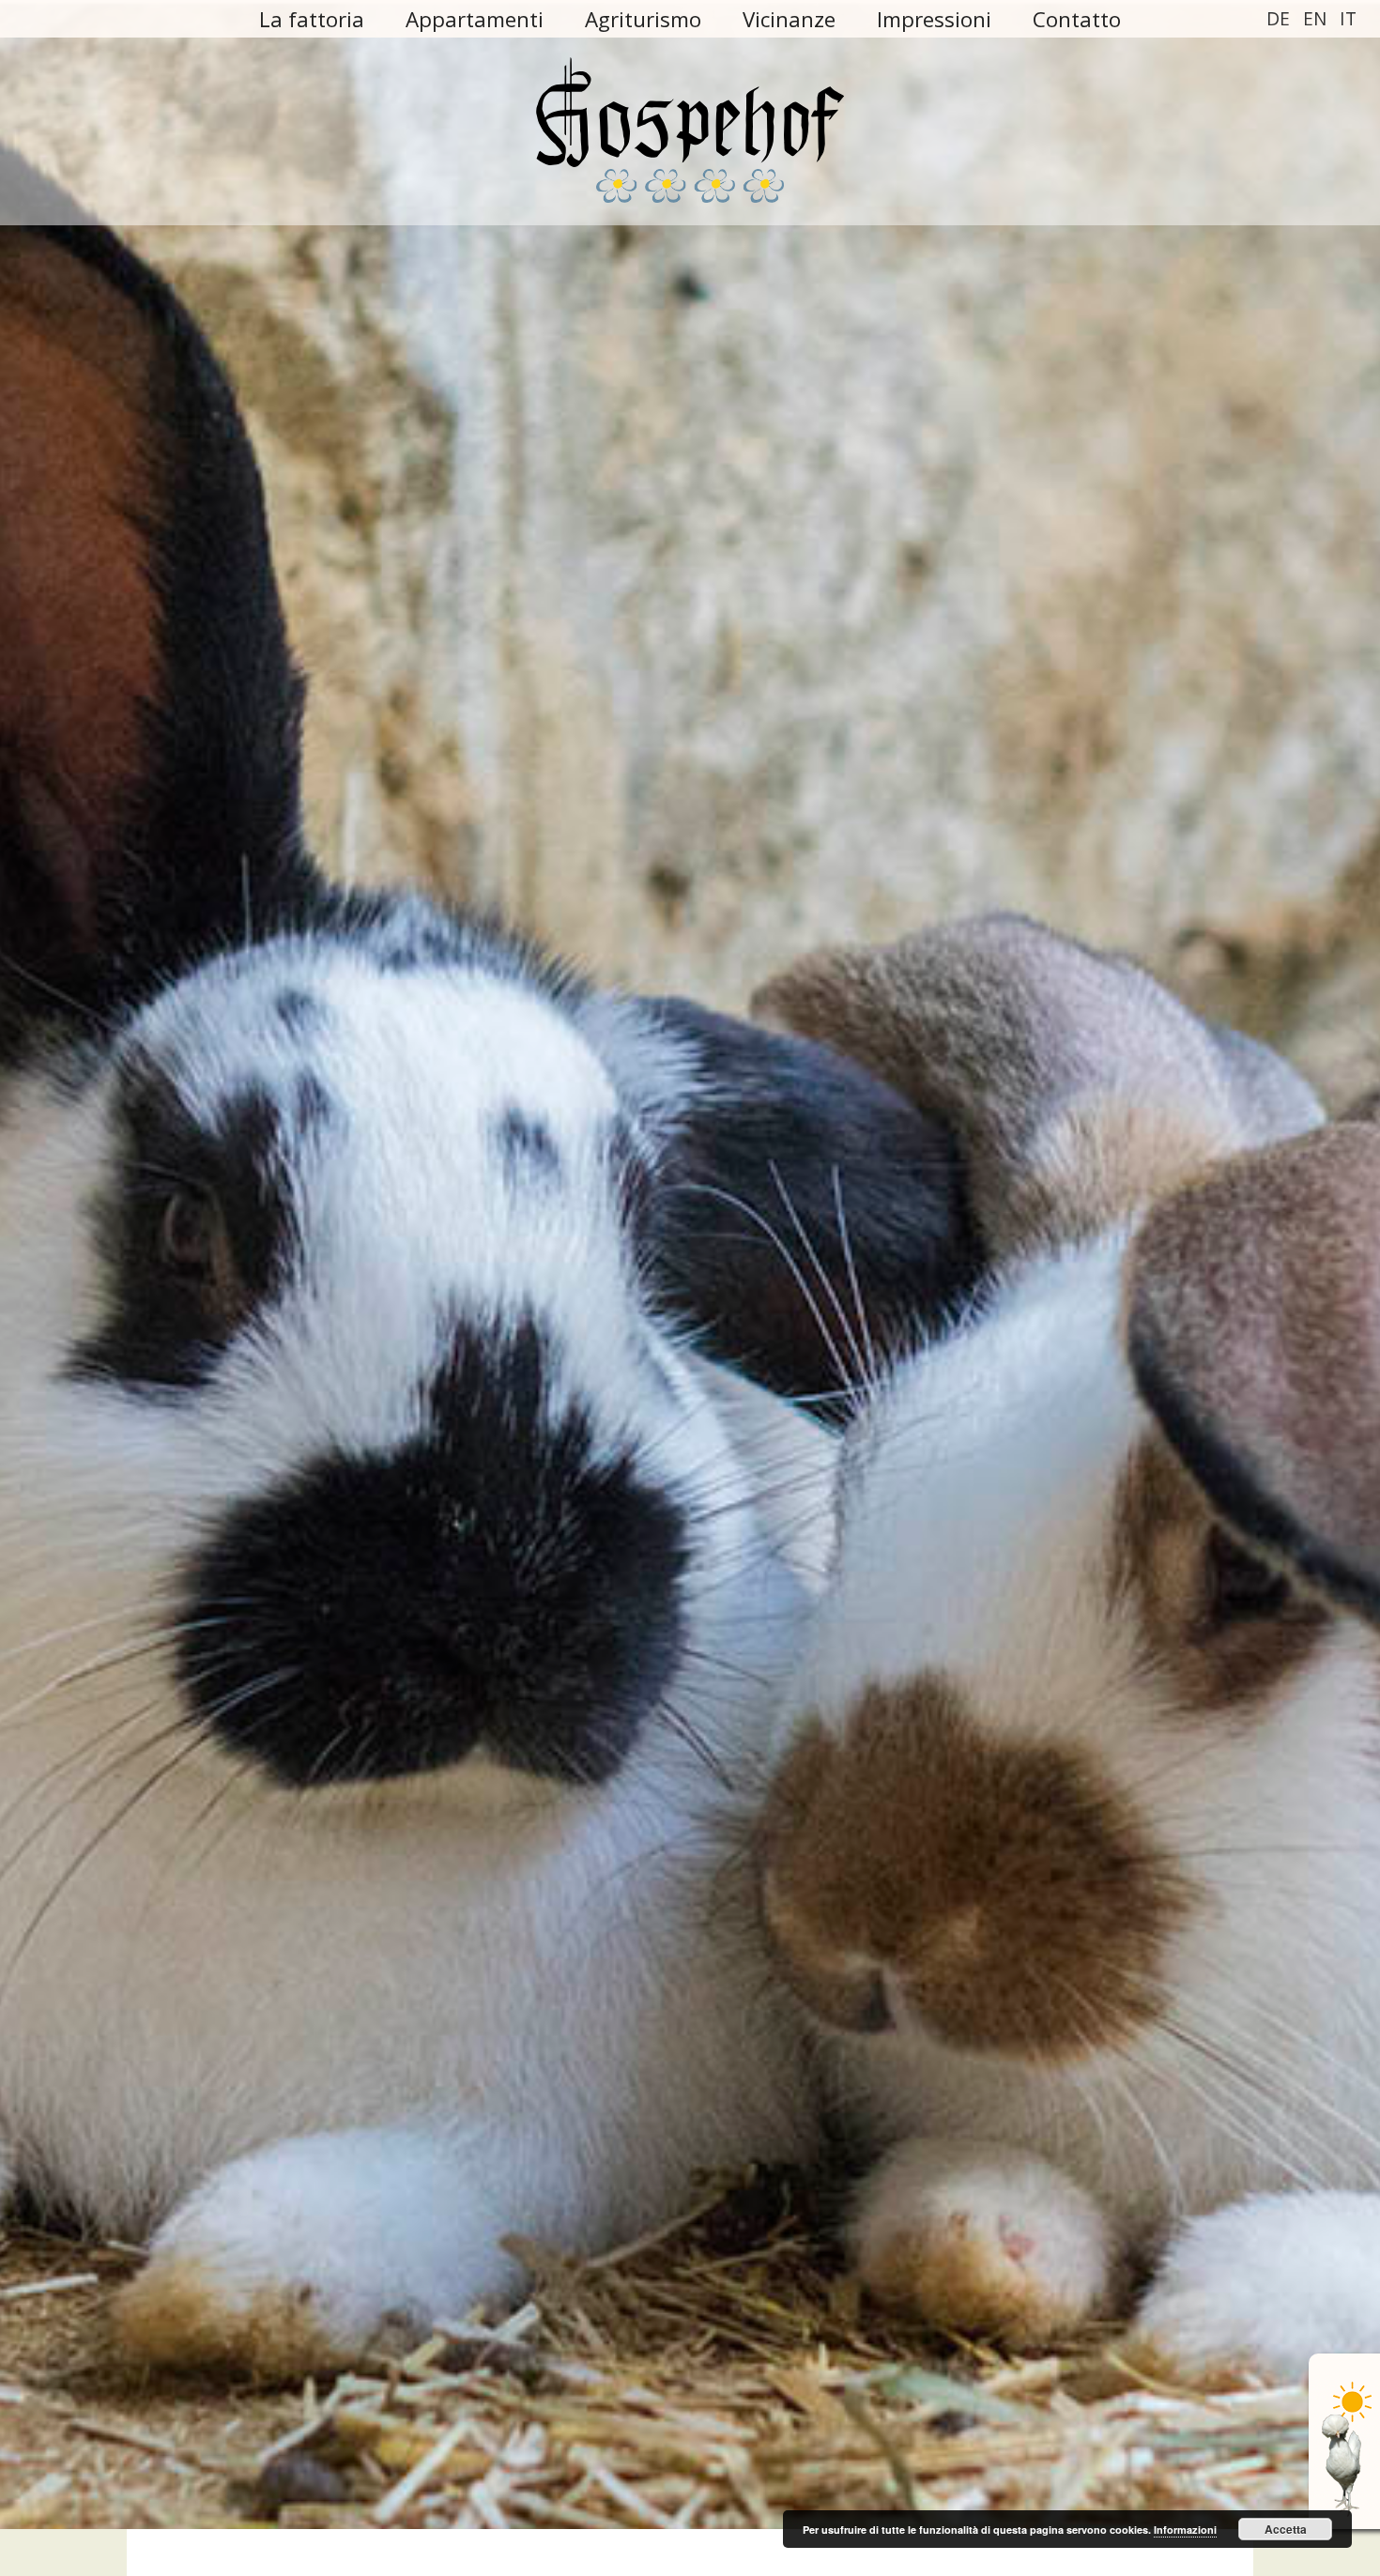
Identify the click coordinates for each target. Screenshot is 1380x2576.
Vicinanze (789, 19)
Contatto (1077, 19)
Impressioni (934, 19)
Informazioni (1185, 2530)
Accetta (1286, 2529)
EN (1315, 18)
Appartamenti (475, 19)
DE (1278, 18)
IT (1348, 18)
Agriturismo (643, 19)
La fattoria (312, 19)
